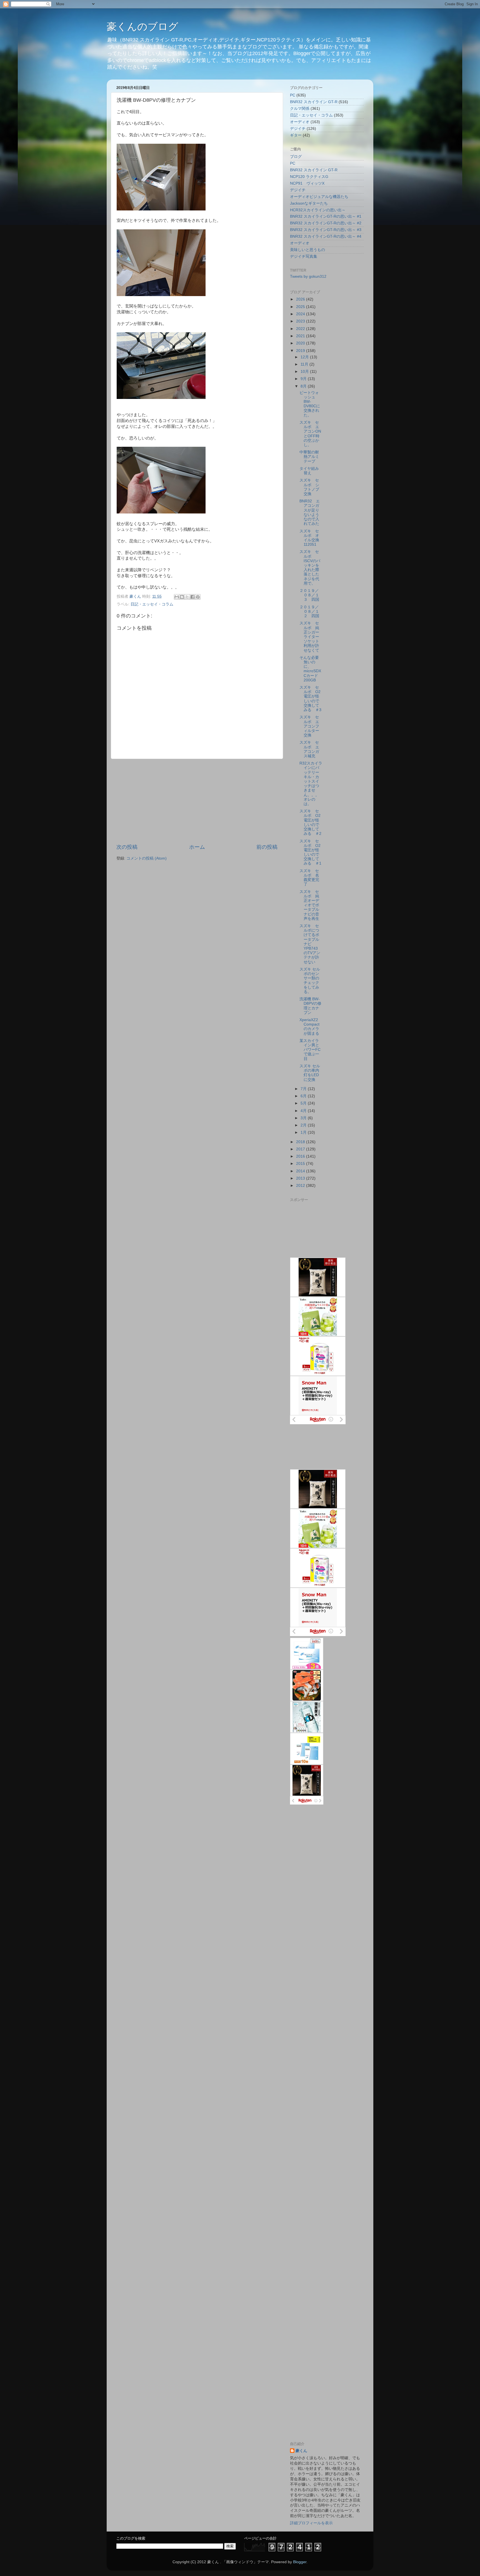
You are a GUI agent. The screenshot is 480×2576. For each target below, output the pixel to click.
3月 (304, 1118)
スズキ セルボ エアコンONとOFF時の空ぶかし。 (310, 434)
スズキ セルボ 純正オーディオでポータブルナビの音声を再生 (309, 905)
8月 (304, 386)
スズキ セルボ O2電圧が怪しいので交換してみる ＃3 (310, 699)
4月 (304, 1111)
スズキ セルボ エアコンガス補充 (309, 749)
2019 (301, 351)
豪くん (301, 2451)
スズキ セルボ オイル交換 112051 (311, 538)
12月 (305, 357)
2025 (301, 307)
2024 (301, 314)
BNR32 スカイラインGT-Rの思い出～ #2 (326, 223)
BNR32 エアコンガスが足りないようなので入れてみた (310, 512)
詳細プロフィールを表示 (311, 2523)
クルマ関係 (300, 109)
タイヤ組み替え (309, 471)
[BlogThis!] (182, 597)
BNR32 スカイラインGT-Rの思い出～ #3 (326, 230)
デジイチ (298, 129)
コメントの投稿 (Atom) (147, 858)
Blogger (300, 2562)
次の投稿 (127, 847)
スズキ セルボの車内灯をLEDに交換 (310, 1073)
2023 (301, 321)
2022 (301, 329)
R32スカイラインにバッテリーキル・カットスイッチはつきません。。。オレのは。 (311, 784)
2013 (301, 1178)
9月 (304, 379)
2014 (301, 1171)
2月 (304, 1125)
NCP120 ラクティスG (309, 177)
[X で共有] (187, 597)
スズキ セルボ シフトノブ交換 (309, 487)
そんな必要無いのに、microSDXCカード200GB (310, 669)
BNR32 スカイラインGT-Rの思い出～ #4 (326, 236)
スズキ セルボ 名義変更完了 (309, 878)
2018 (301, 1142)
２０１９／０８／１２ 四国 (309, 611)
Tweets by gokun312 (308, 276)
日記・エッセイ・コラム (152, 604)
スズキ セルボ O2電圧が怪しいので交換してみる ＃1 (310, 852)
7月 (304, 1089)
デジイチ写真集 (304, 256)
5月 (304, 1103)
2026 (301, 299)
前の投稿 (267, 847)
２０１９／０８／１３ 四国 (309, 595)
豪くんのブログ (142, 27)
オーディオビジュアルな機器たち (319, 197)
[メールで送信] (177, 597)
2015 (301, 1164)
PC (293, 95)
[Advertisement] (197, 801)
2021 (301, 336)
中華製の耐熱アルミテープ (309, 457)
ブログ (296, 157)
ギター (296, 135)
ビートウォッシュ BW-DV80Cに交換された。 (310, 404)
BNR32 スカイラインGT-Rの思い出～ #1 (326, 216)
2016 (301, 1156)
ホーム (197, 847)
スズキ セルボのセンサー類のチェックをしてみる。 (310, 981)
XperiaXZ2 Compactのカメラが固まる (309, 1027)
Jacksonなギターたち (309, 203)
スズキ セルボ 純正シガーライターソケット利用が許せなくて (309, 637)
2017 (301, 1149)
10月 (305, 372)
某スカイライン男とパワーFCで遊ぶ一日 (310, 1050)
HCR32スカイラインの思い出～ (318, 210)
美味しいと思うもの (307, 250)
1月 (304, 1132)
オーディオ (300, 122)
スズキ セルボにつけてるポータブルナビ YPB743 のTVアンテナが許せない (311, 944)
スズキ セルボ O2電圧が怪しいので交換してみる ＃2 (310, 822)
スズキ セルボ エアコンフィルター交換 (309, 726)
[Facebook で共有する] (192, 597)
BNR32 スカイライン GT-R (314, 102)
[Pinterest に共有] (198, 597)
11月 (305, 364)
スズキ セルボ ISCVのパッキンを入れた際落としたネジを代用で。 (310, 567)
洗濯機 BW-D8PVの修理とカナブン (310, 1006)
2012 (301, 1186)
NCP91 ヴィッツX (307, 183)
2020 (301, 343)
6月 (304, 1096)
